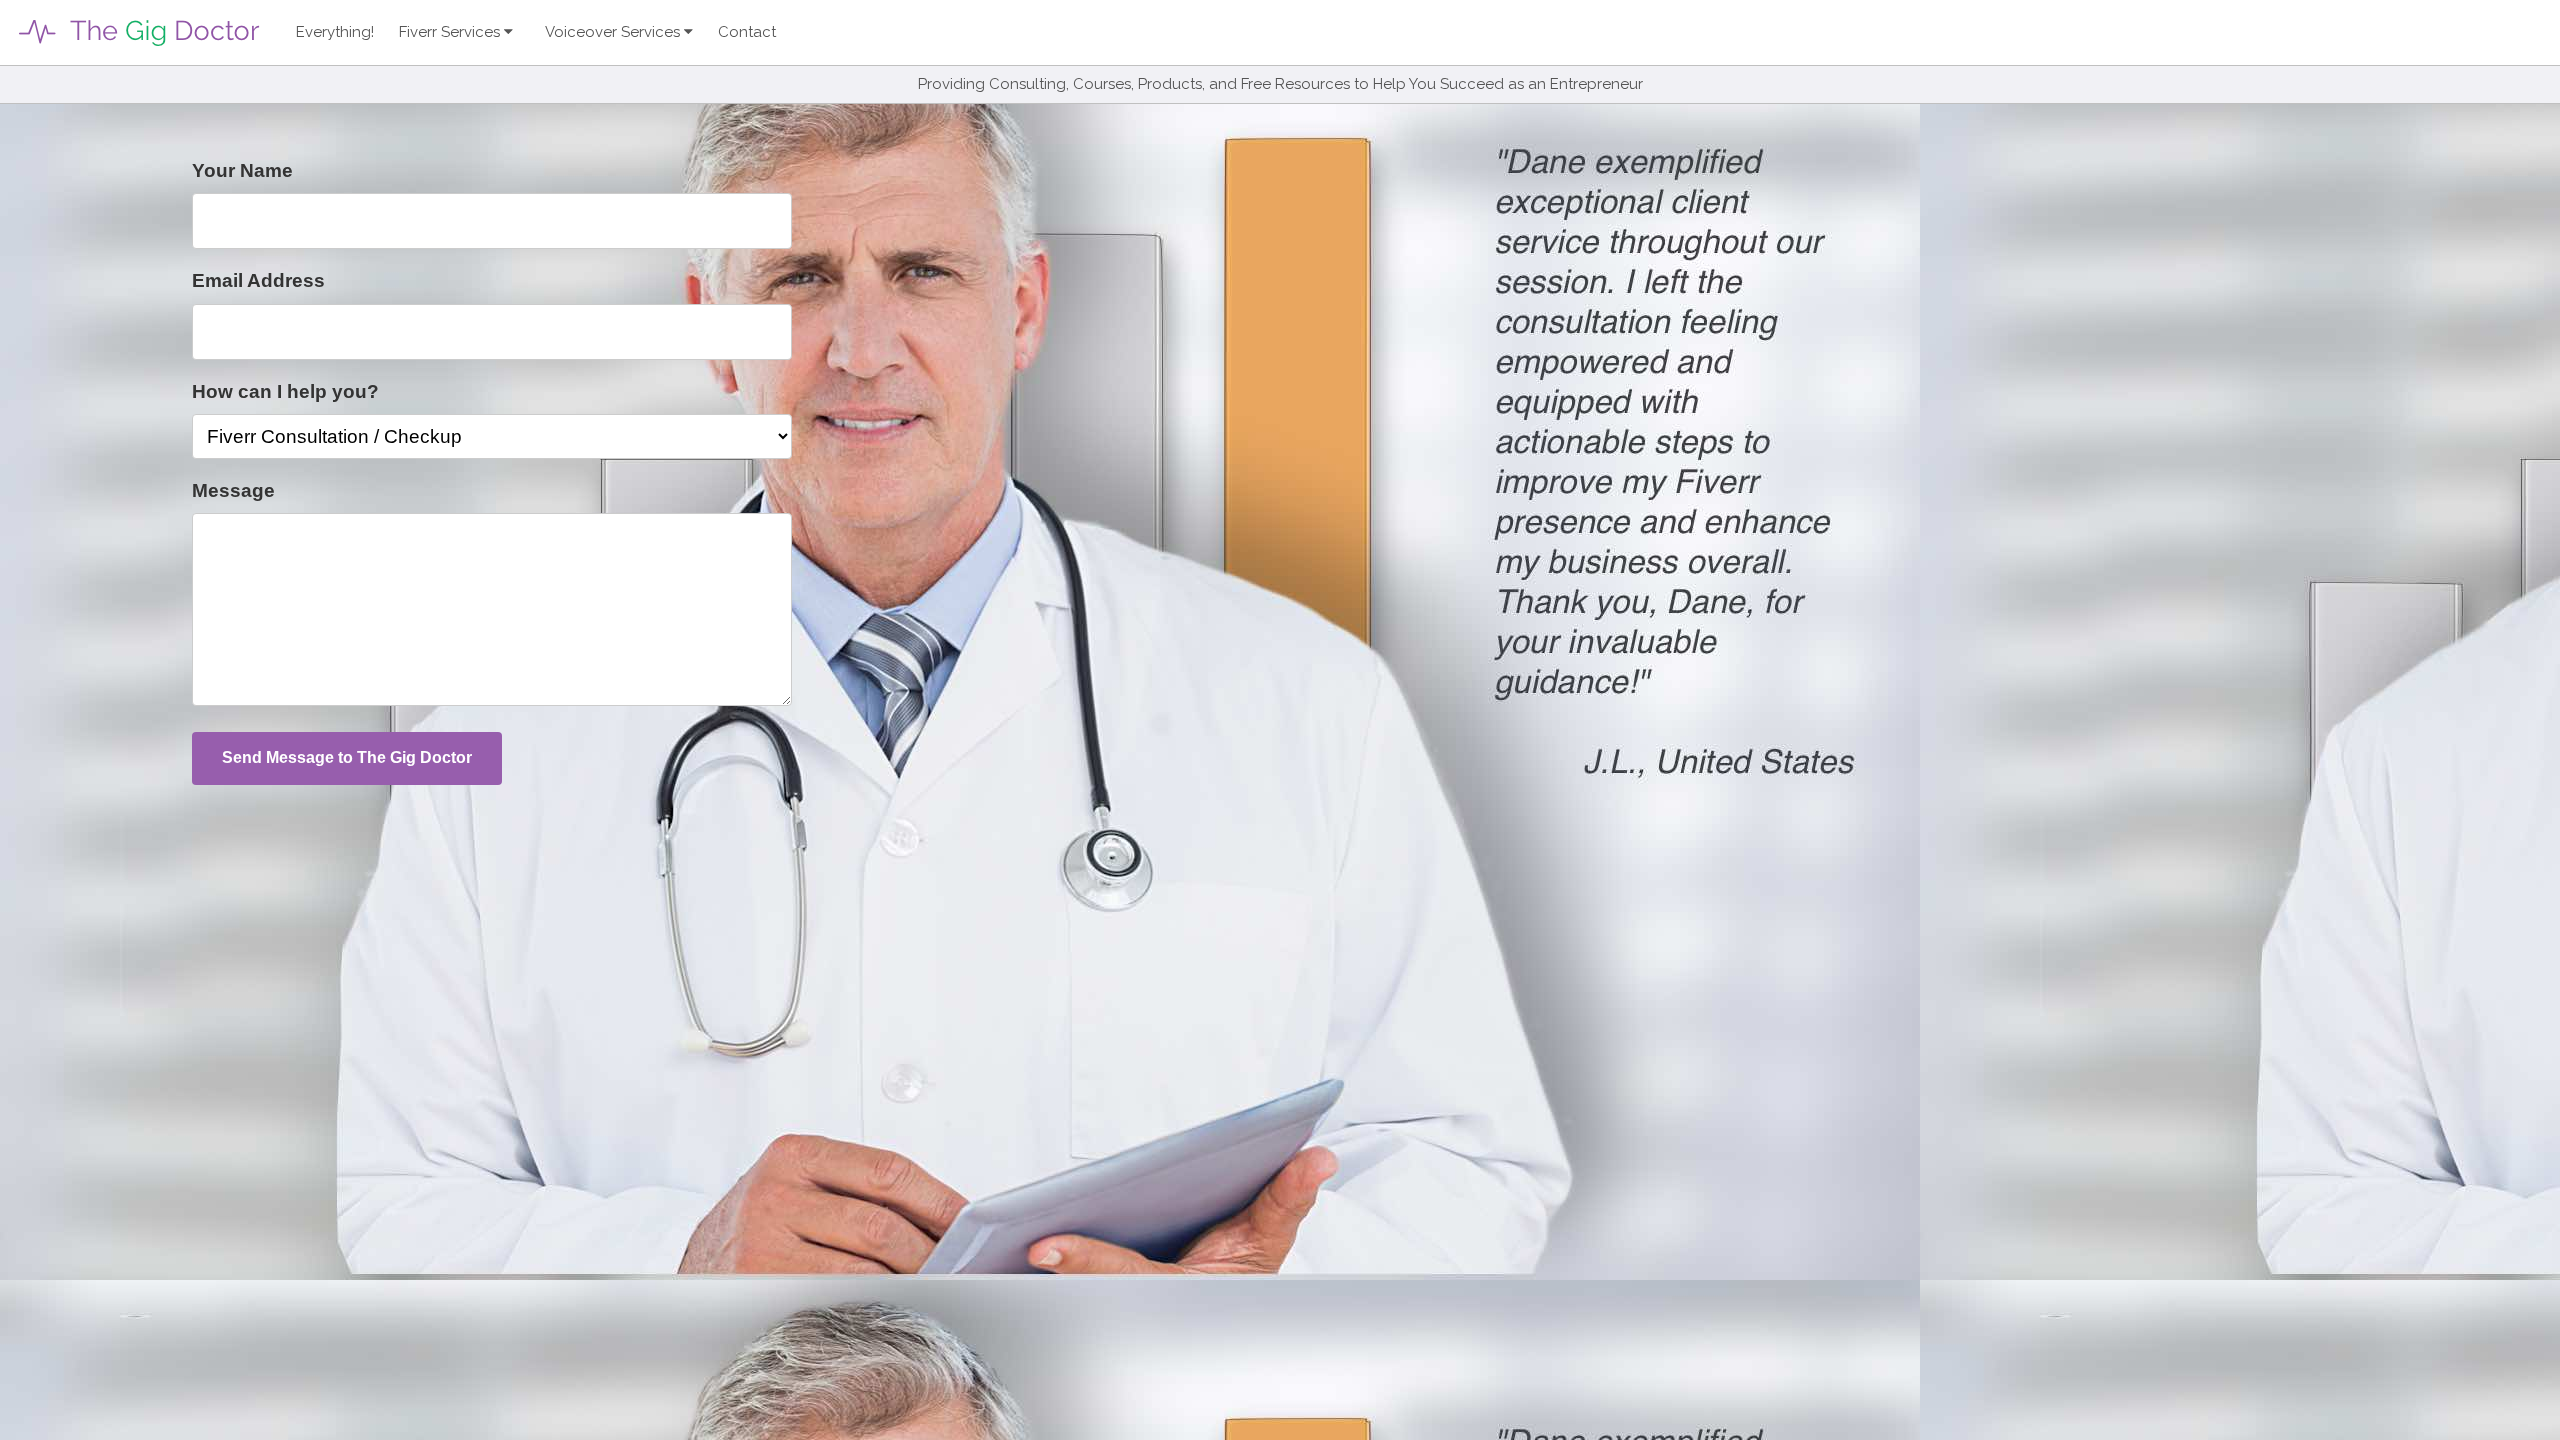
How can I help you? (285, 391)
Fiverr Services (451, 32)
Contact (747, 32)
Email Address (258, 280)
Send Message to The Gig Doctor (347, 757)
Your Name (242, 170)
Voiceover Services (614, 32)
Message (233, 490)
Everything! (335, 32)
